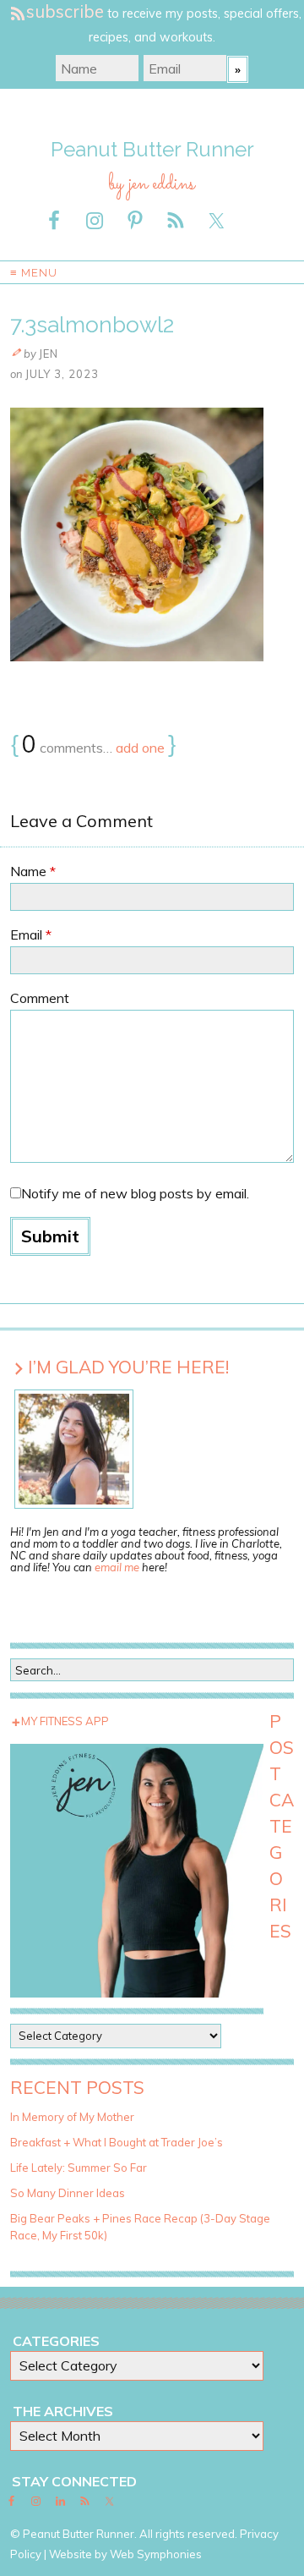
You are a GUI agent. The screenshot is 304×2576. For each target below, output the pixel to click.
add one (140, 748)
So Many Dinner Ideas (68, 2193)
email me (117, 1567)
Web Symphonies (156, 2554)
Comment (40, 998)
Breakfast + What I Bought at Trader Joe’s (117, 2142)
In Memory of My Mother (72, 2117)
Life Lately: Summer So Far (79, 2168)
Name (33, 871)
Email (31, 934)
